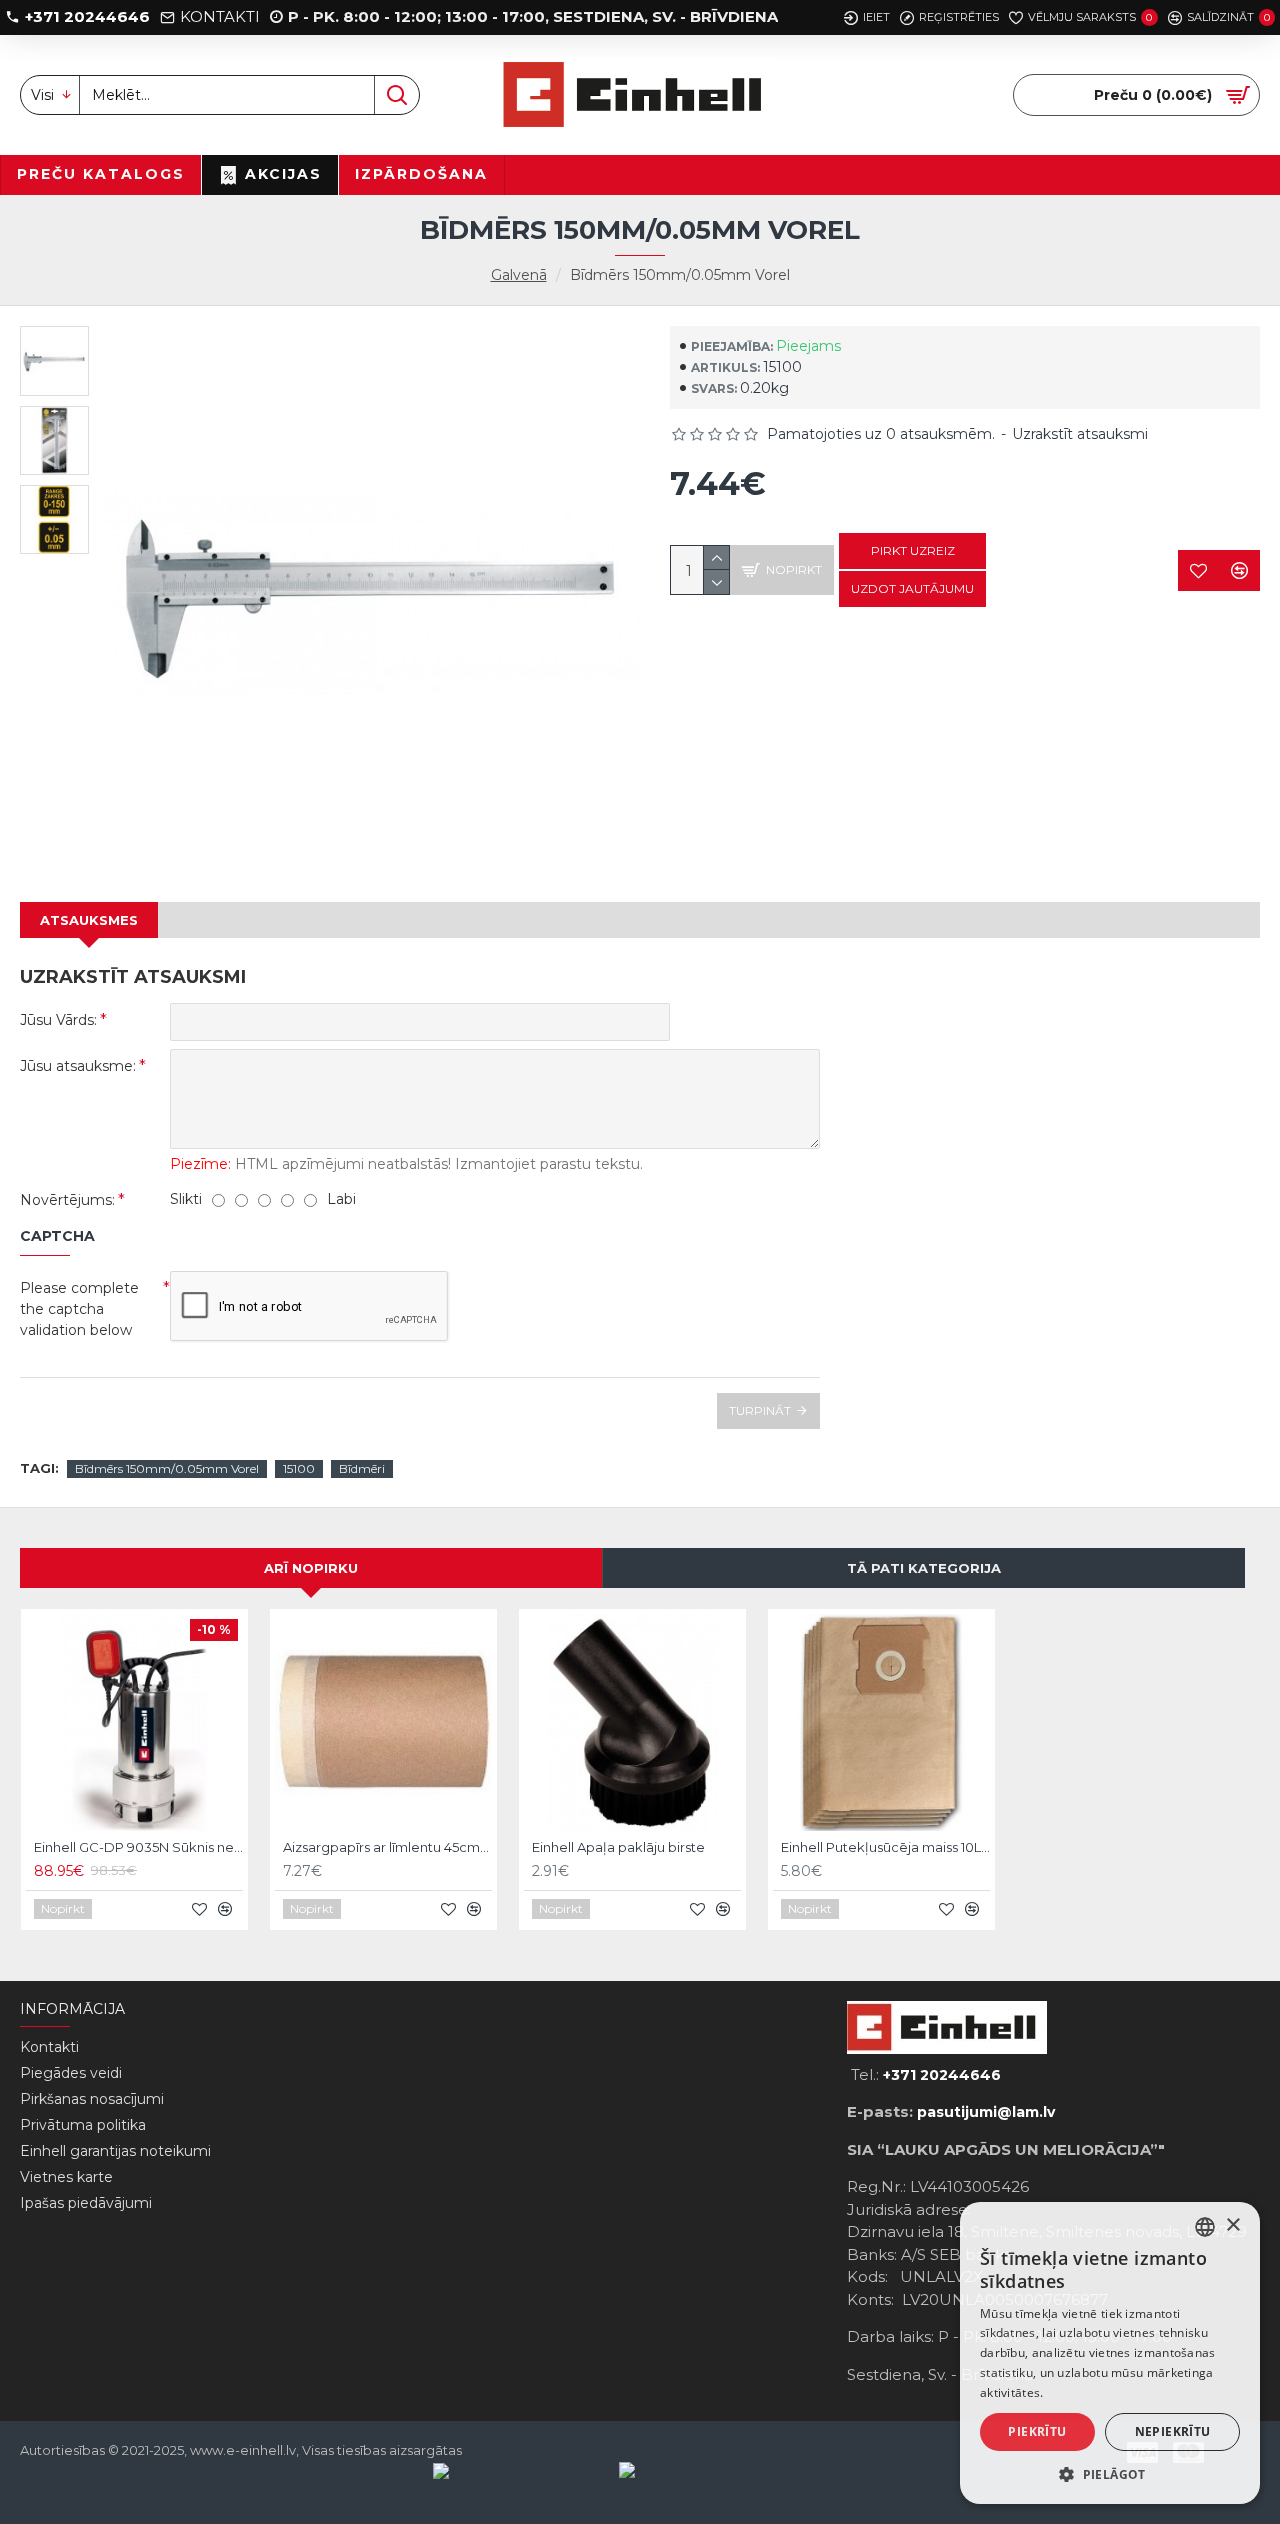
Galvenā (519, 275)
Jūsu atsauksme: (78, 1066)
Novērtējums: (67, 1200)
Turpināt (760, 1410)
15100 (299, 1468)
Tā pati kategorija (924, 1568)
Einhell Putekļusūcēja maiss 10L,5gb (885, 1847)
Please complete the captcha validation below (79, 1309)
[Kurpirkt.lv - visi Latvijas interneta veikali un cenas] (712, 2483)
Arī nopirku (311, 1568)
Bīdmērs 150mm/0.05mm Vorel (167, 1468)
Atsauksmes (89, 920)
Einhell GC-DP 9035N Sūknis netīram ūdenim (138, 1847)
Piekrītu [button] (1037, 2431)
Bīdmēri (362, 1468)
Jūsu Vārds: (58, 1020)
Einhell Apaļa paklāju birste (618, 1847)
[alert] (1110, 2353)
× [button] (1232, 2225)
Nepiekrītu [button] (1173, 2431)
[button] (1110, 2474)
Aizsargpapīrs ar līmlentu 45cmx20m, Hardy (387, 1847)
